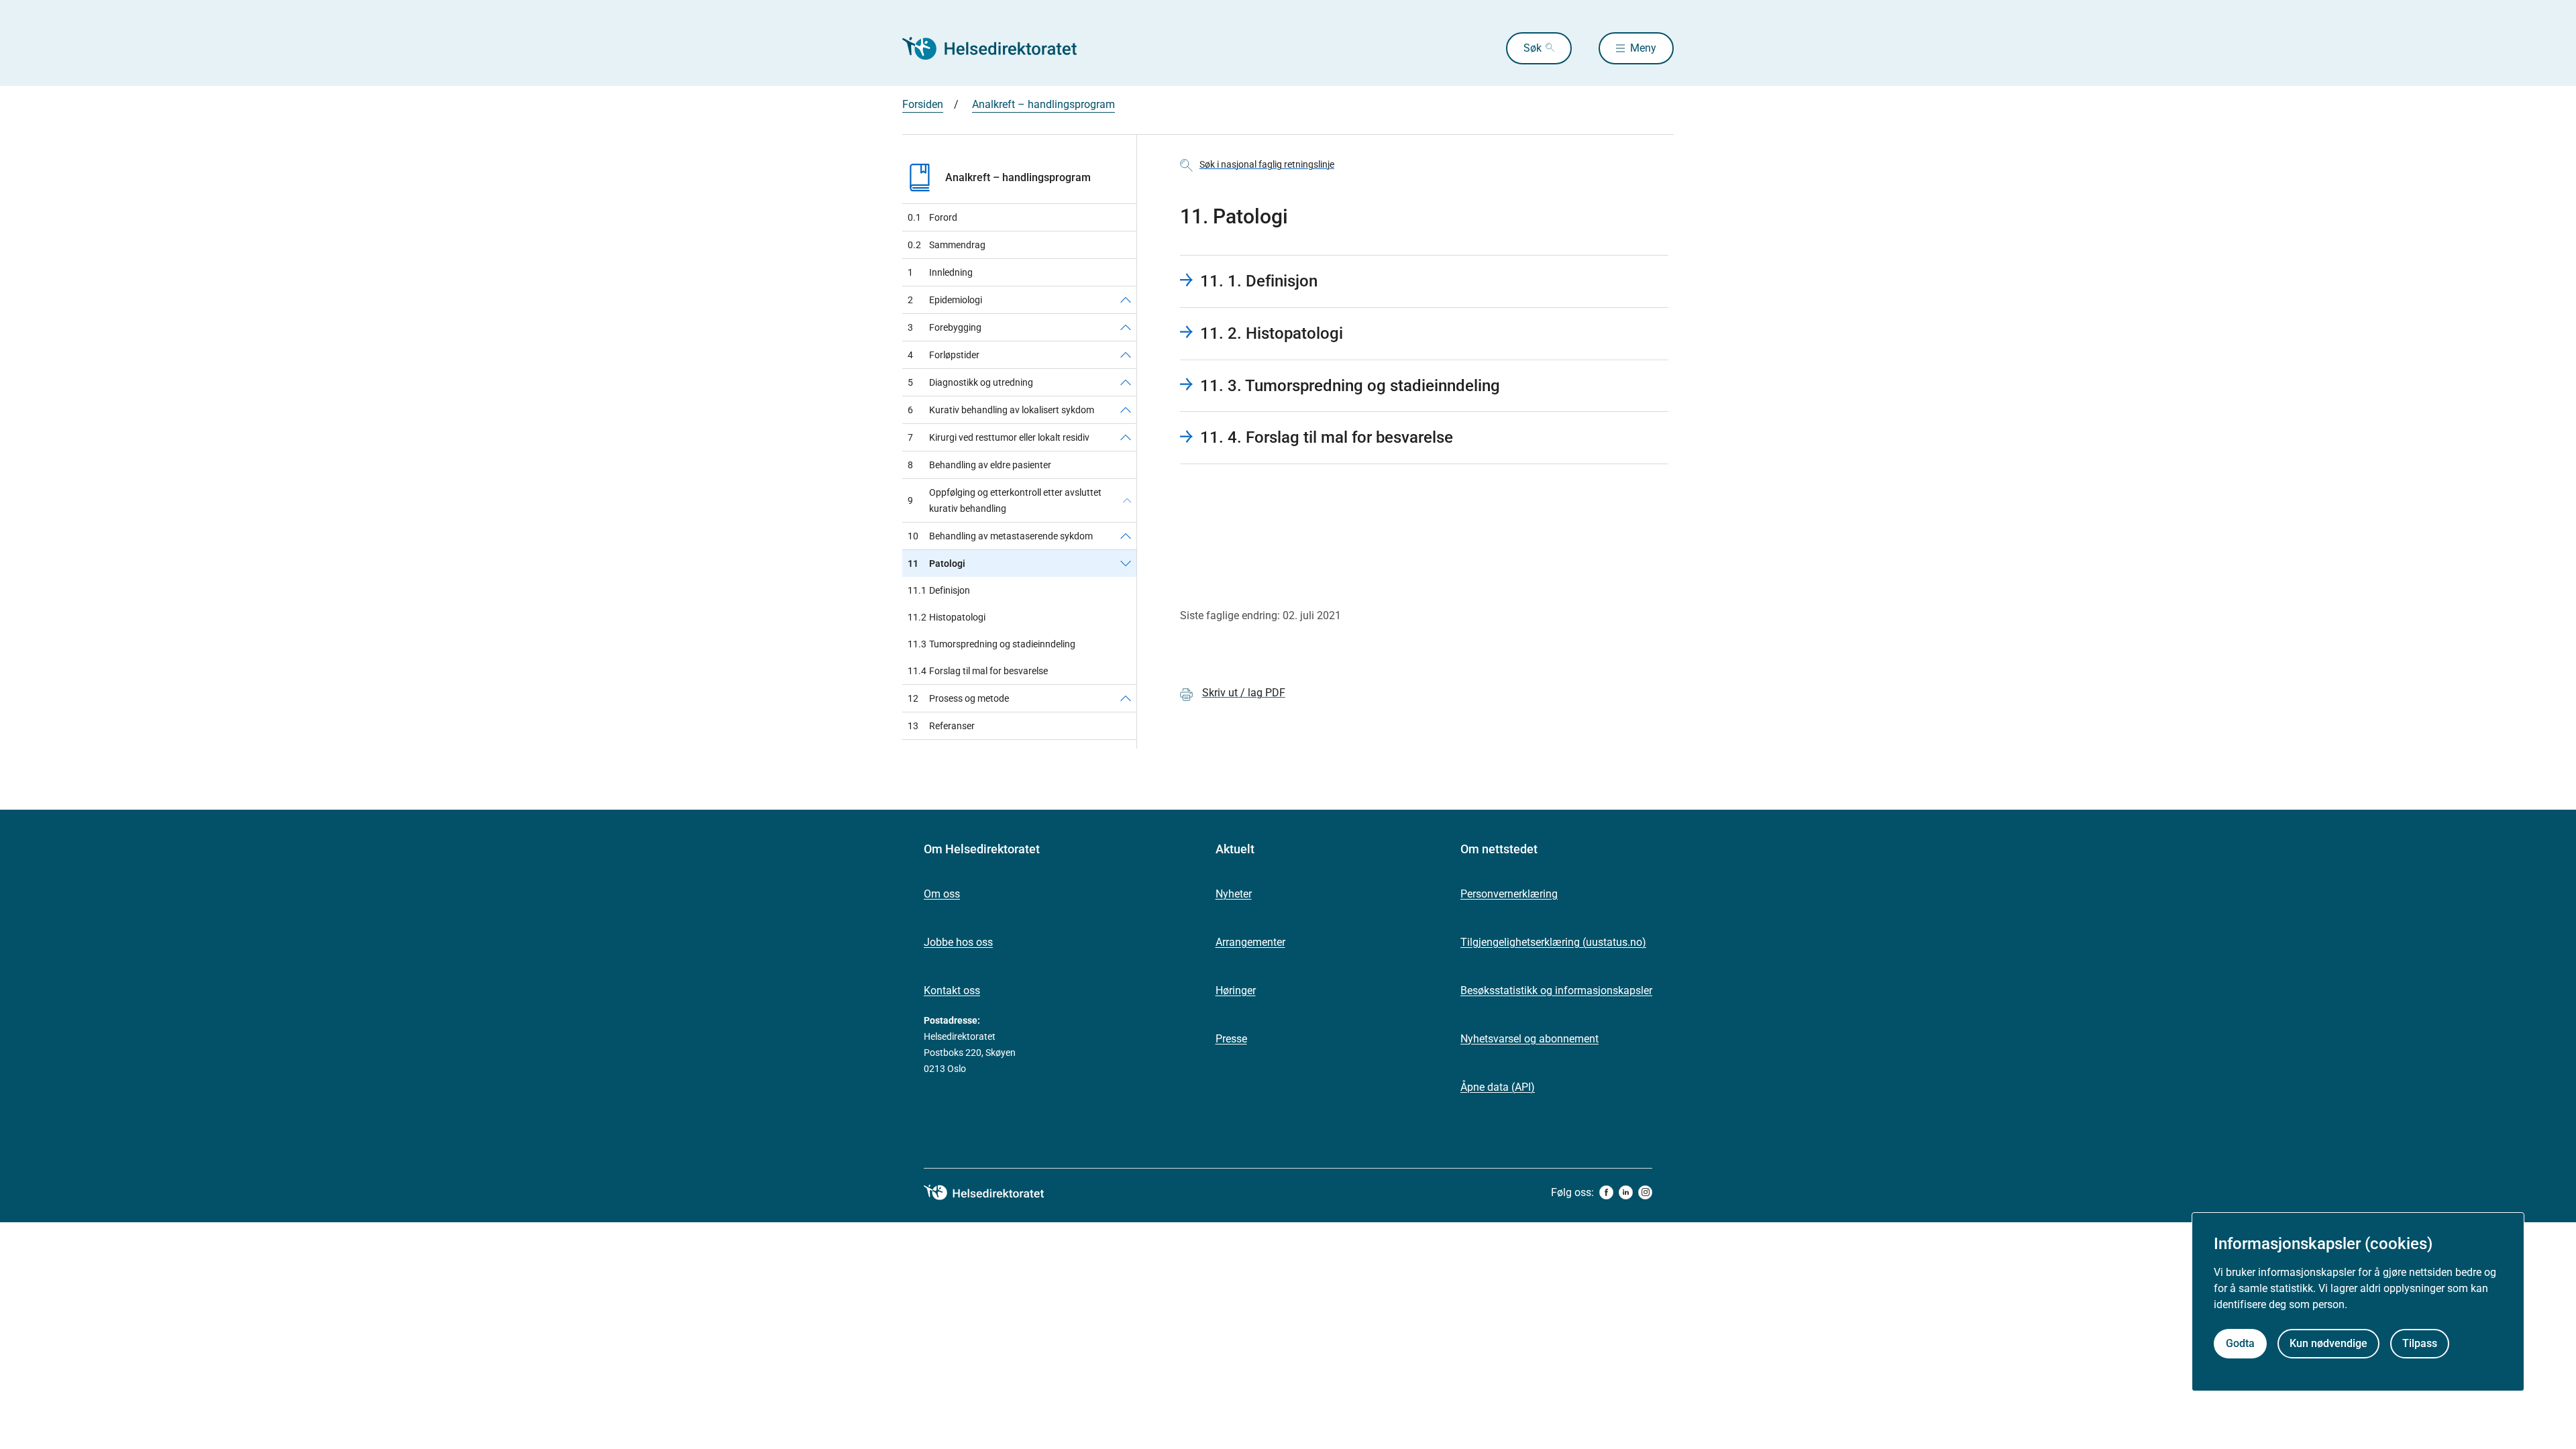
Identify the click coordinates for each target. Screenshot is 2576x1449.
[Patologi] (1126, 563)
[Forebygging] (1126, 327)
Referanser (941, 726)
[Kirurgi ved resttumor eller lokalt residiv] (1126, 437)
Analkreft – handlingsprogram (1043, 104)
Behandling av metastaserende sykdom (1000, 536)
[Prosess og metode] (1126, 698)
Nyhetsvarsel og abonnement (1529, 1039)
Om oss (942, 894)
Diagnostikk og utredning (970, 382)
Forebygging (945, 327)
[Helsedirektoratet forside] (999, 48)
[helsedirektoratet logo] (994, 1193)
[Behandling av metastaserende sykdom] (1126, 536)
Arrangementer (1250, 942)
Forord (932, 217)
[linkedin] (1626, 1192)
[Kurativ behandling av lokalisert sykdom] (1126, 410)
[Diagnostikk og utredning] (1126, 382)
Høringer (1236, 990)
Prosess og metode (958, 698)
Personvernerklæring (1509, 894)
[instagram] (1645, 1192)
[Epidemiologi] (1126, 300)
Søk (1533, 48)
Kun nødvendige (2328, 1343)
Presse (1231, 1039)
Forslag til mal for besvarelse (978, 671)
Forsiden (923, 104)
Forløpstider (944, 355)
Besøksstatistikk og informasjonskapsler (1556, 990)
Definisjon (939, 590)
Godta (2240, 1343)
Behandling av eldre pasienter (979, 465)
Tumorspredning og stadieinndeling (991, 644)
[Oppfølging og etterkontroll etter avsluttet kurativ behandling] (1127, 500)
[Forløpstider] (1126, 355)
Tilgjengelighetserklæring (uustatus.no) (1553, 942)
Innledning (940, 272)
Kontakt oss (952, 990)
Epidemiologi (945, 300)
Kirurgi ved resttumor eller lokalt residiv (999, 437)
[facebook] (1606, 1192)
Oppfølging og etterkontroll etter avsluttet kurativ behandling (1005, 500)
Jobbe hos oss (958, 942)
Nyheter (1234, 894)
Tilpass (2420, 1343)
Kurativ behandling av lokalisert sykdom (1001, 410)
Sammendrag (947, 245)
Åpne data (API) (1498, 1087)
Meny (1643, 48)
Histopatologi (947, 617)
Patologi (936, 563)
